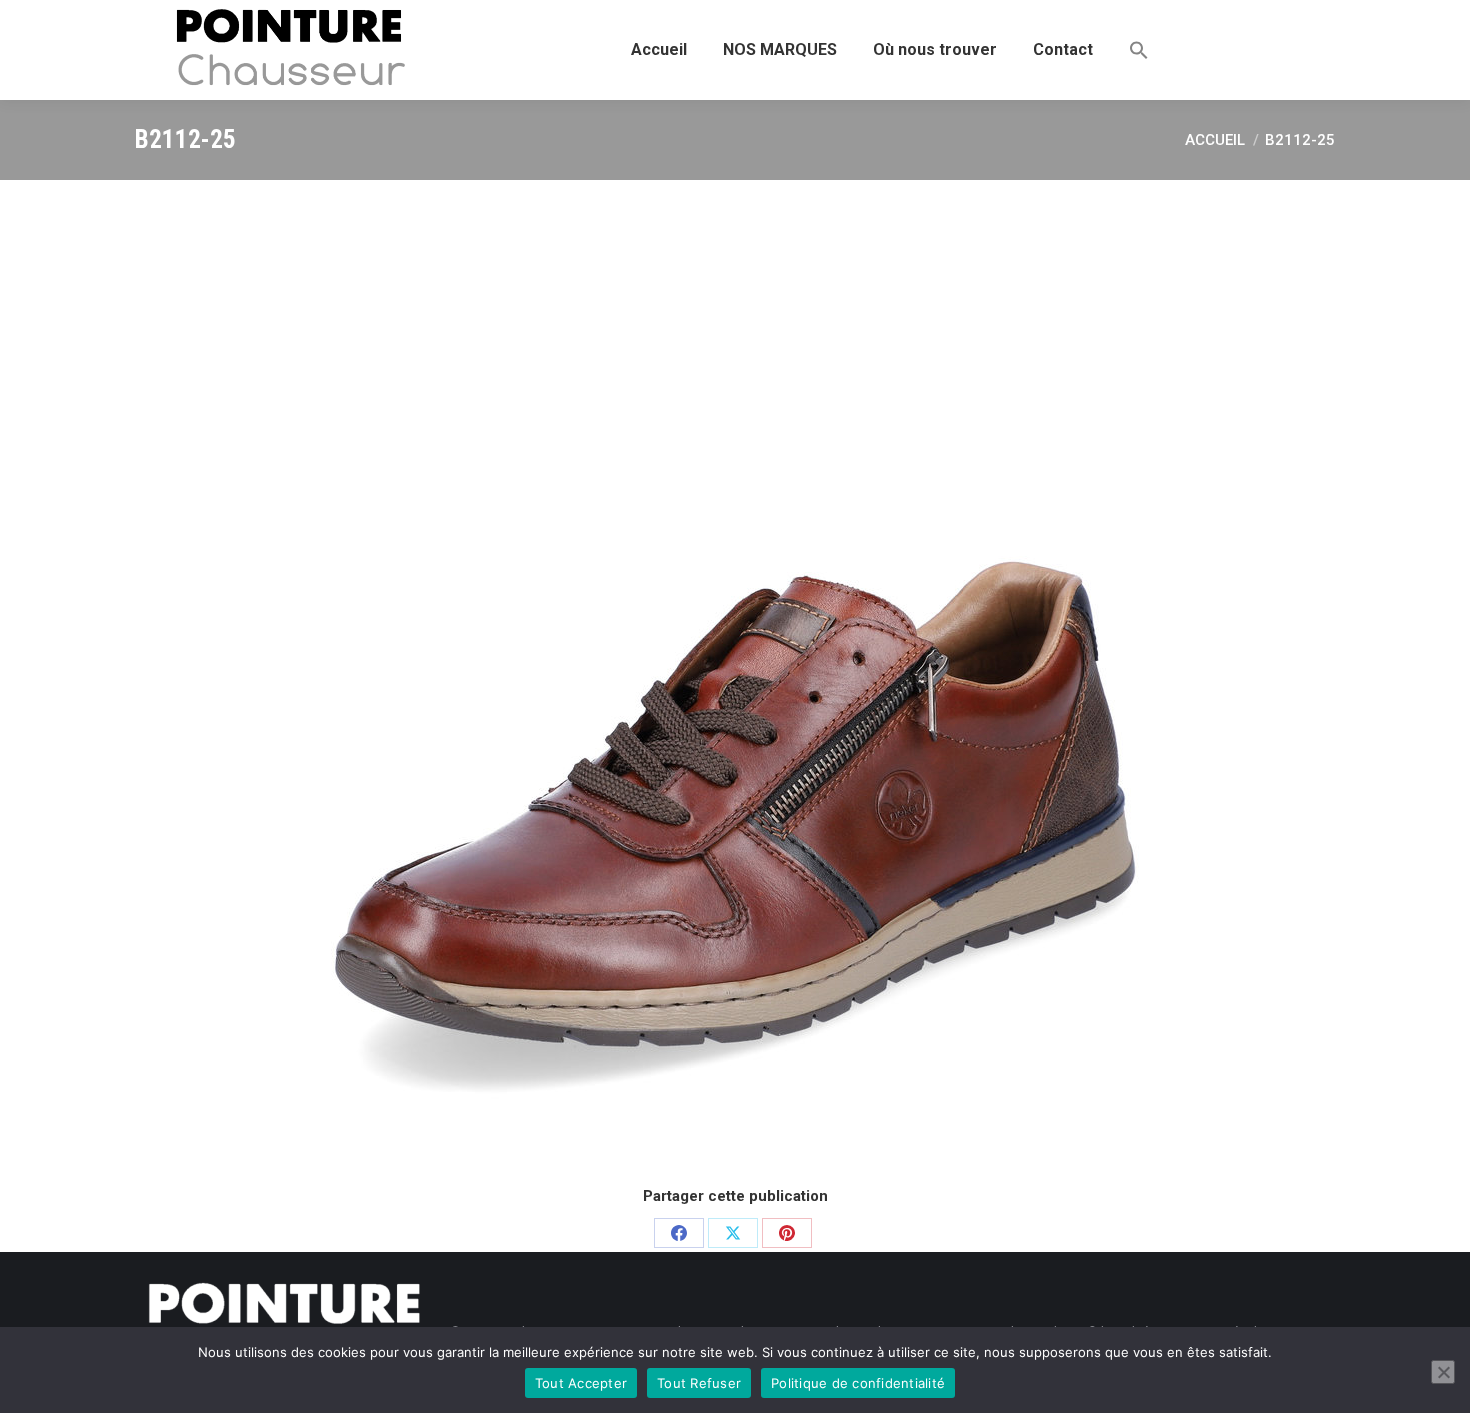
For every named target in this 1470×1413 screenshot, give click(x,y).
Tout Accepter (581, 1383)
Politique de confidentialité (858, 1383)
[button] (1139, 50)
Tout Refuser (699, 1383)
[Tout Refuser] (1443, 1372)
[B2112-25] (735, 680)
